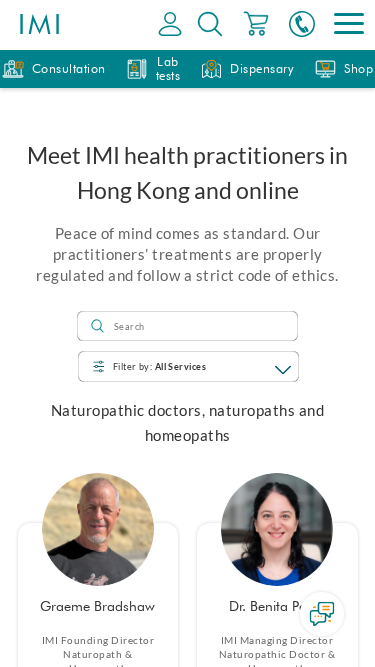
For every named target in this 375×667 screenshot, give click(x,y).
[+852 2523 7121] (302, 25)
